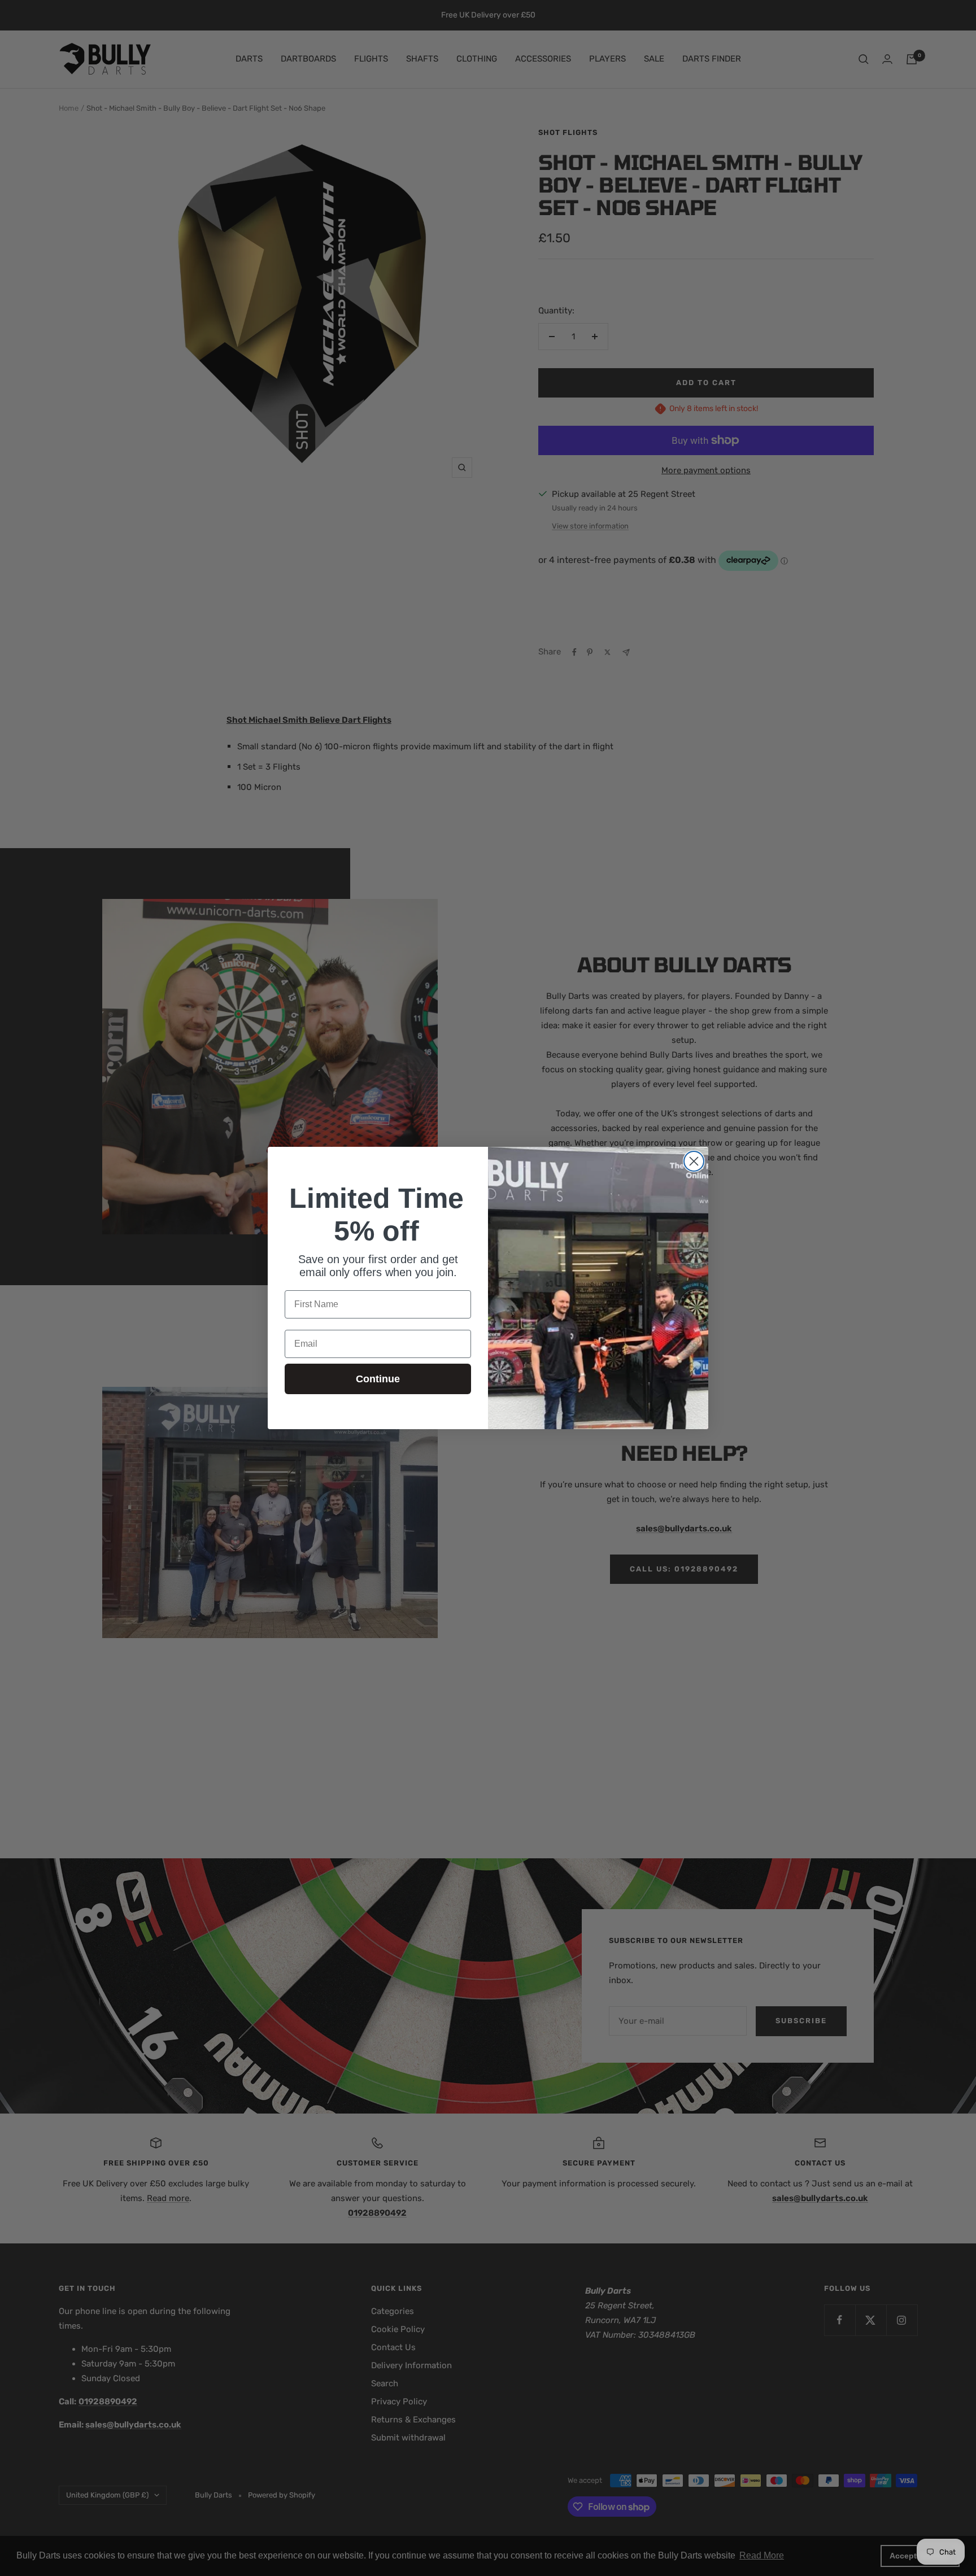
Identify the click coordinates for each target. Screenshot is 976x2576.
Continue (378, 1379)
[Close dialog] (694, 1161)
